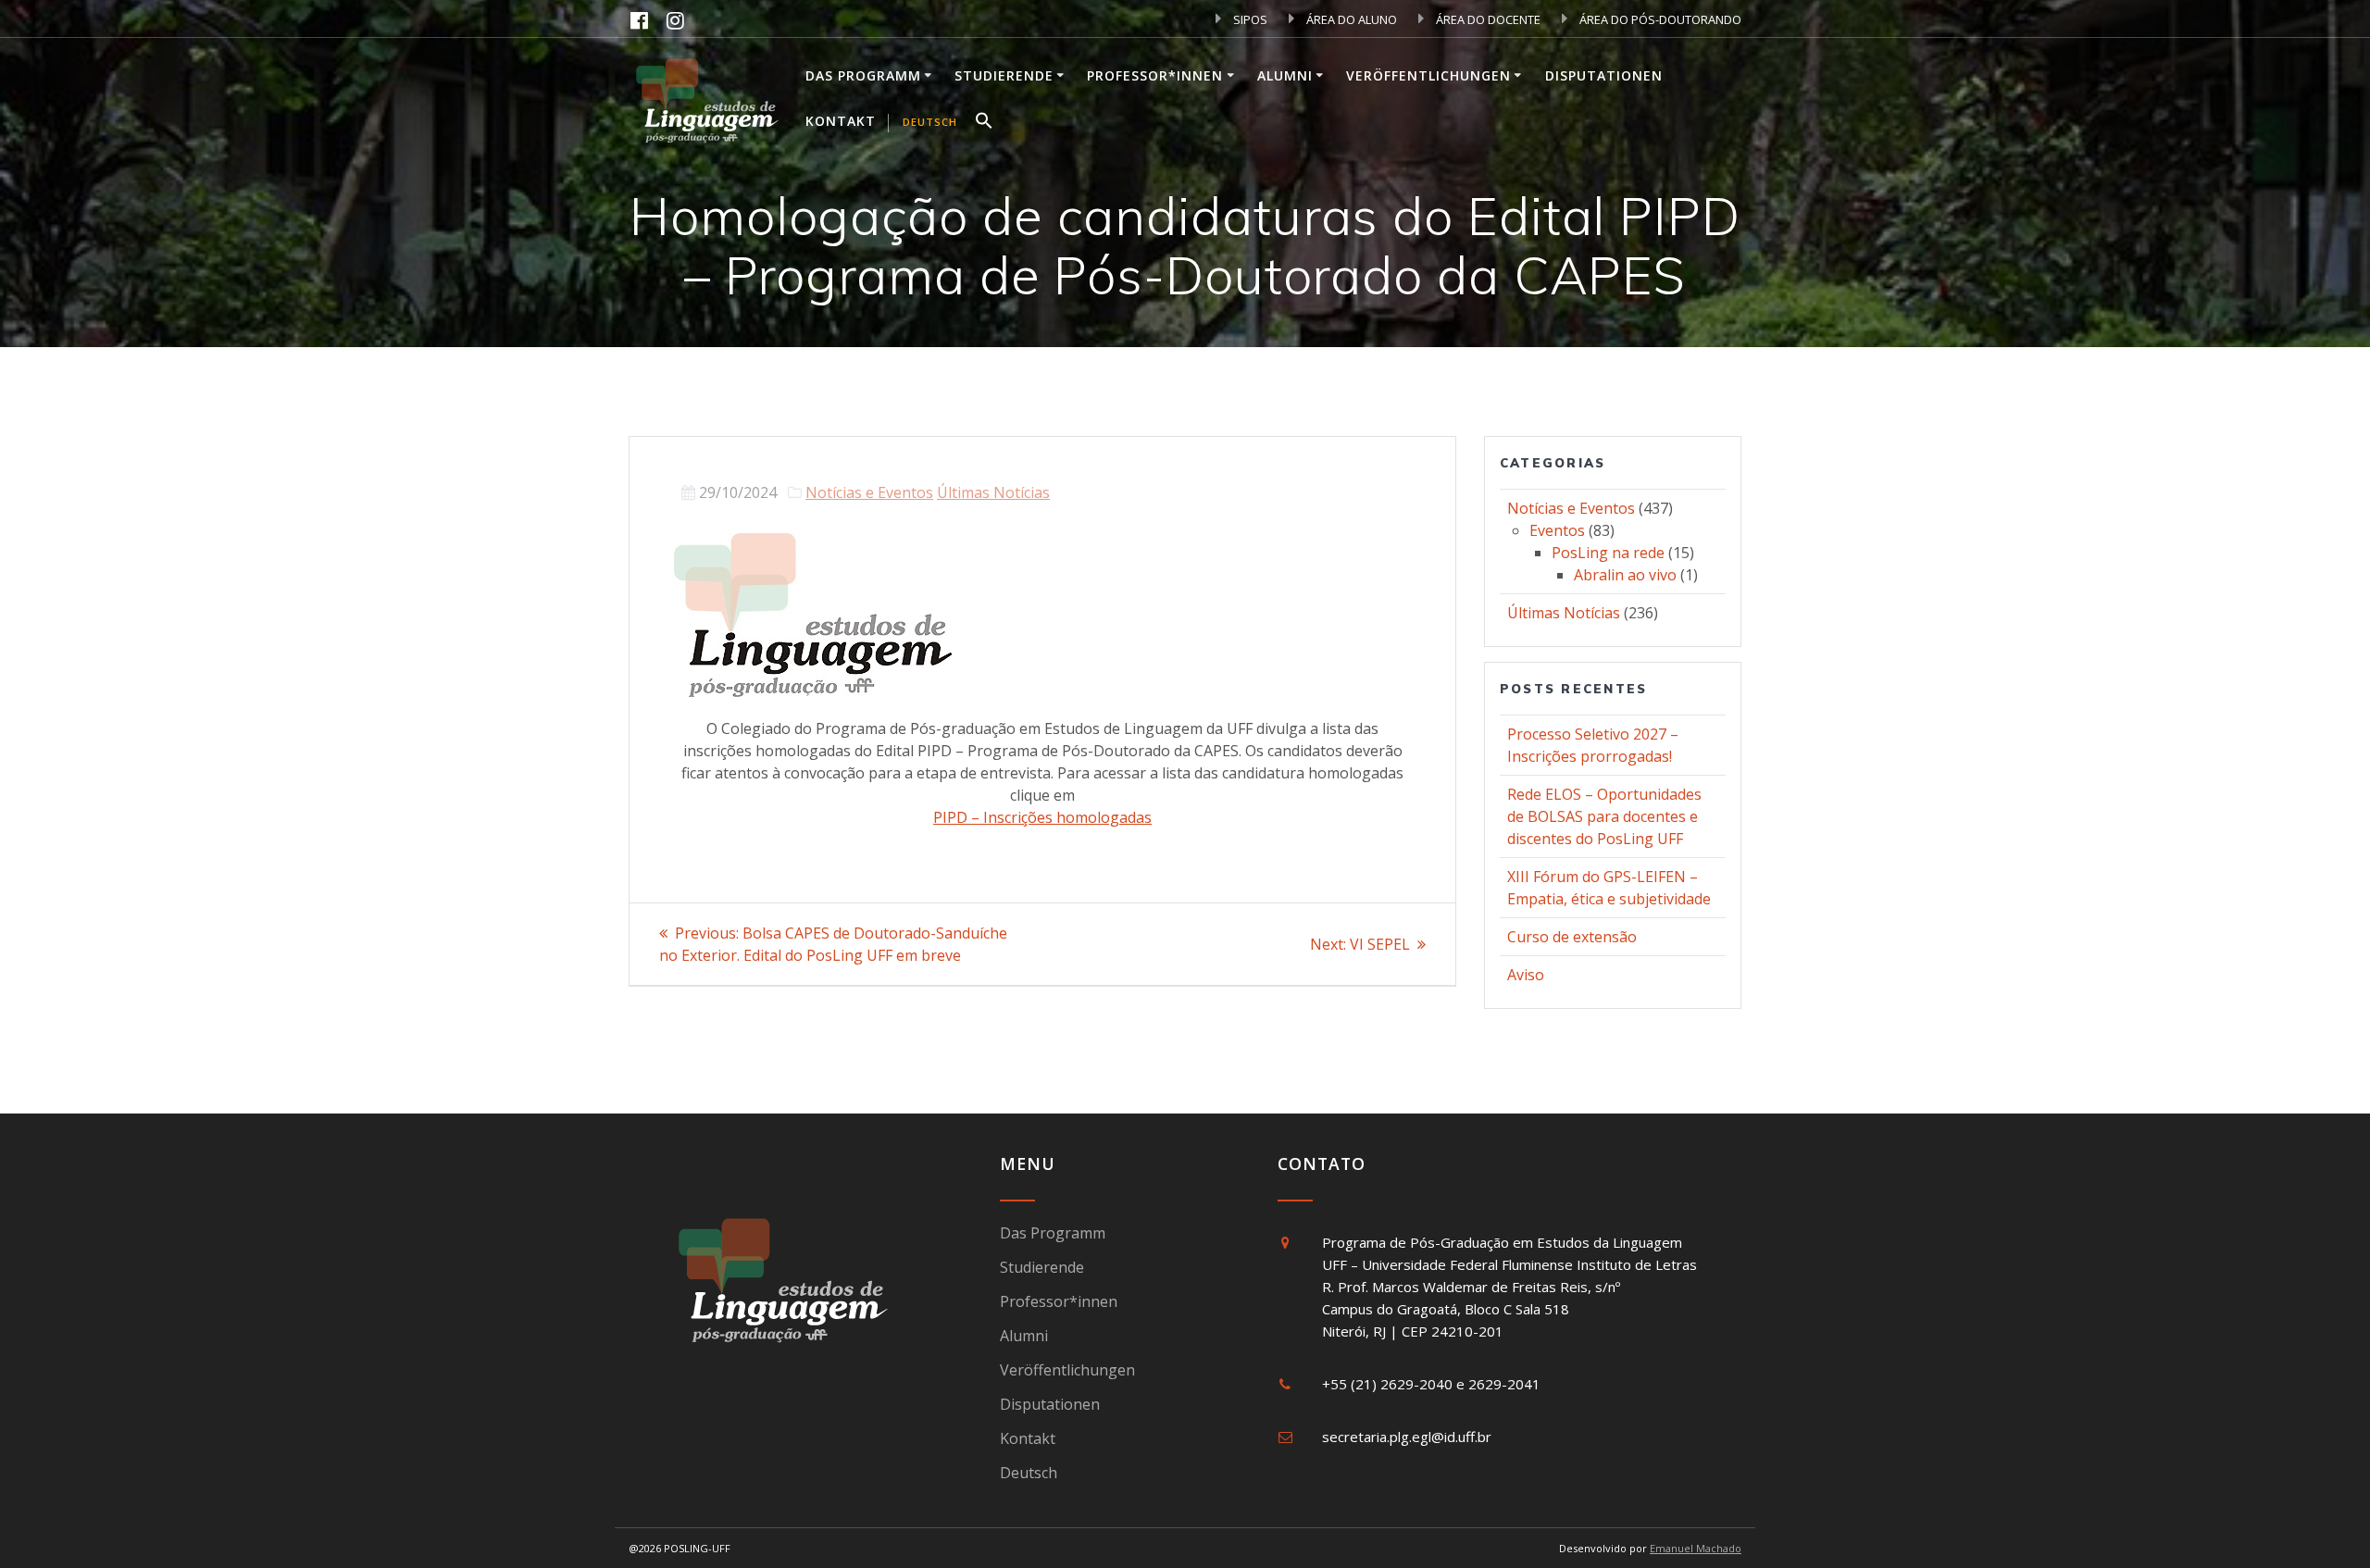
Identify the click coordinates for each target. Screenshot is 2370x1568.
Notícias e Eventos (869, 492)
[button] (984, 123)
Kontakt (841, 121)
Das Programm (863, 75)
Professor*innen (1155, 75)
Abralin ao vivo (1625, 575)
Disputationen (1604, 75)
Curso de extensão (1572, 937)
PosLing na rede (1608, 553)
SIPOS (1249, 19)
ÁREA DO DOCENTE (1487, 19)
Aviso (1526, 975)
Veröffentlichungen (1428, 75)
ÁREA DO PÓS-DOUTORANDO (1659, 19)
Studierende (1004, 75)
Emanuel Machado (1696, 1548)
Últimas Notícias (993, 492)
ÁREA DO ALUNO (1350, 19)
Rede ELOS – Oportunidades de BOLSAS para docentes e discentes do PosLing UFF (1604, 816)
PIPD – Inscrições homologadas (1042, 817)
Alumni (1285, 75)
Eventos (1557, 530)
